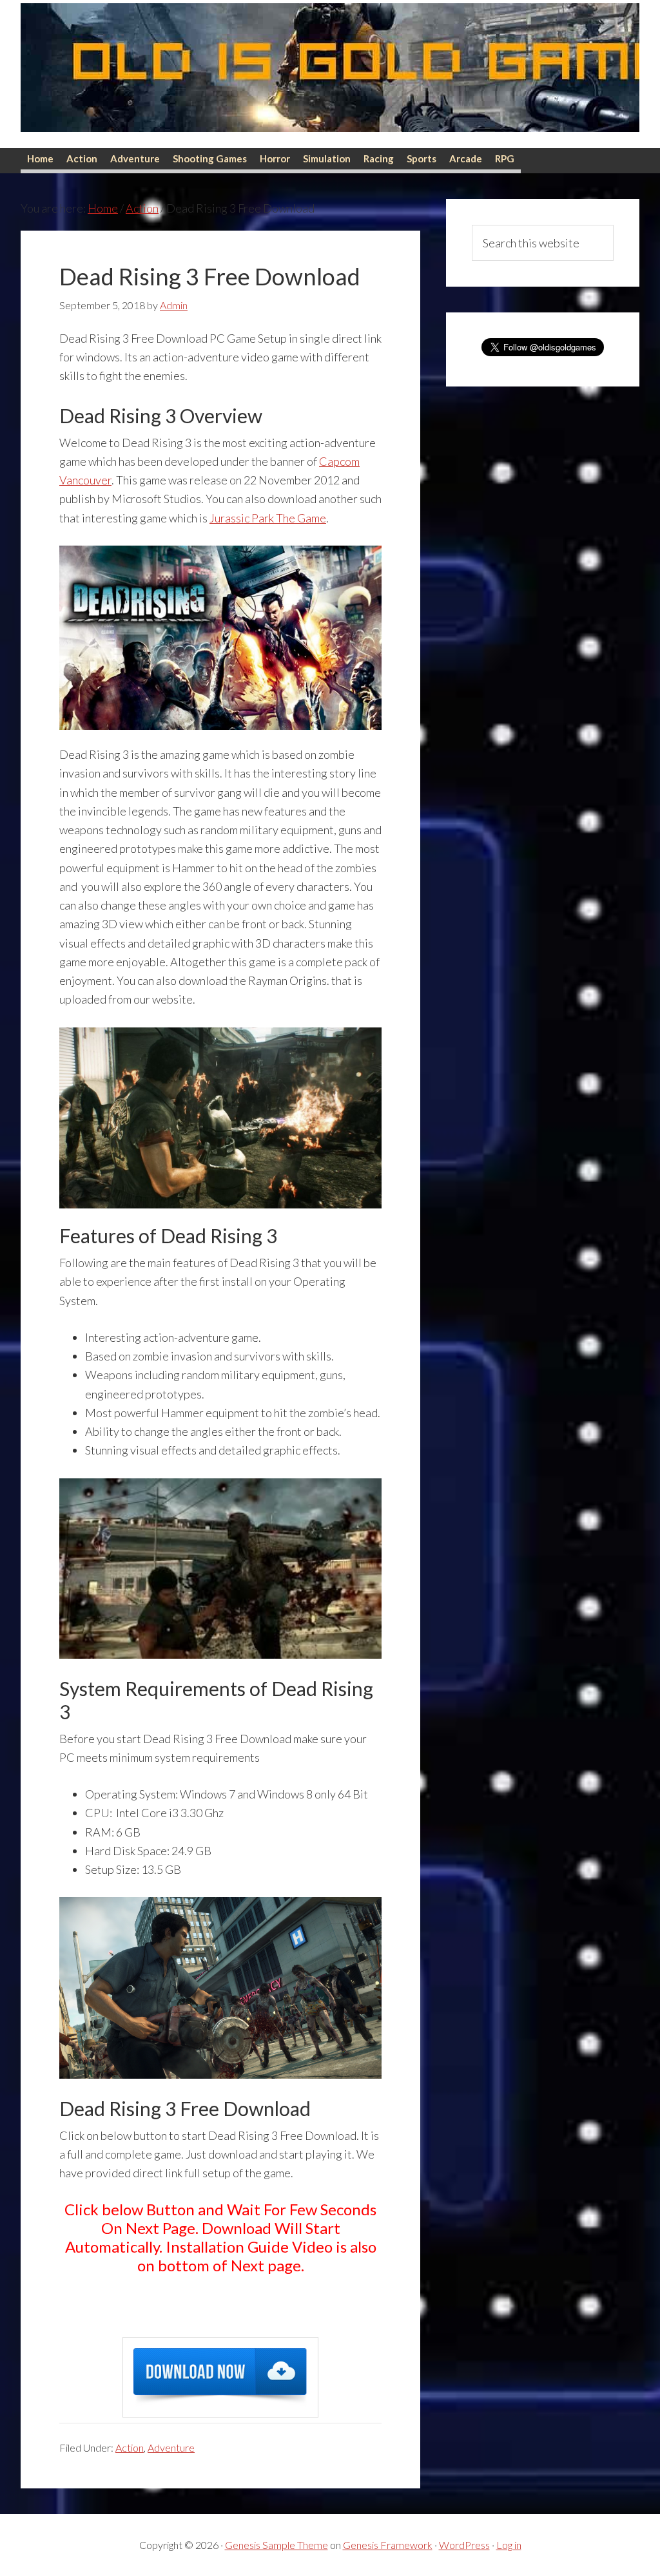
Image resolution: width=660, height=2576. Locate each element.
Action (130, 2447)
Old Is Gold (330, 74)
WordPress (464, 2545)
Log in (509, 2545)
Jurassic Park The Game (268, 518)
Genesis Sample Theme (277, 2545)
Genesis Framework (388, 2545)
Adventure (171, 2447)
